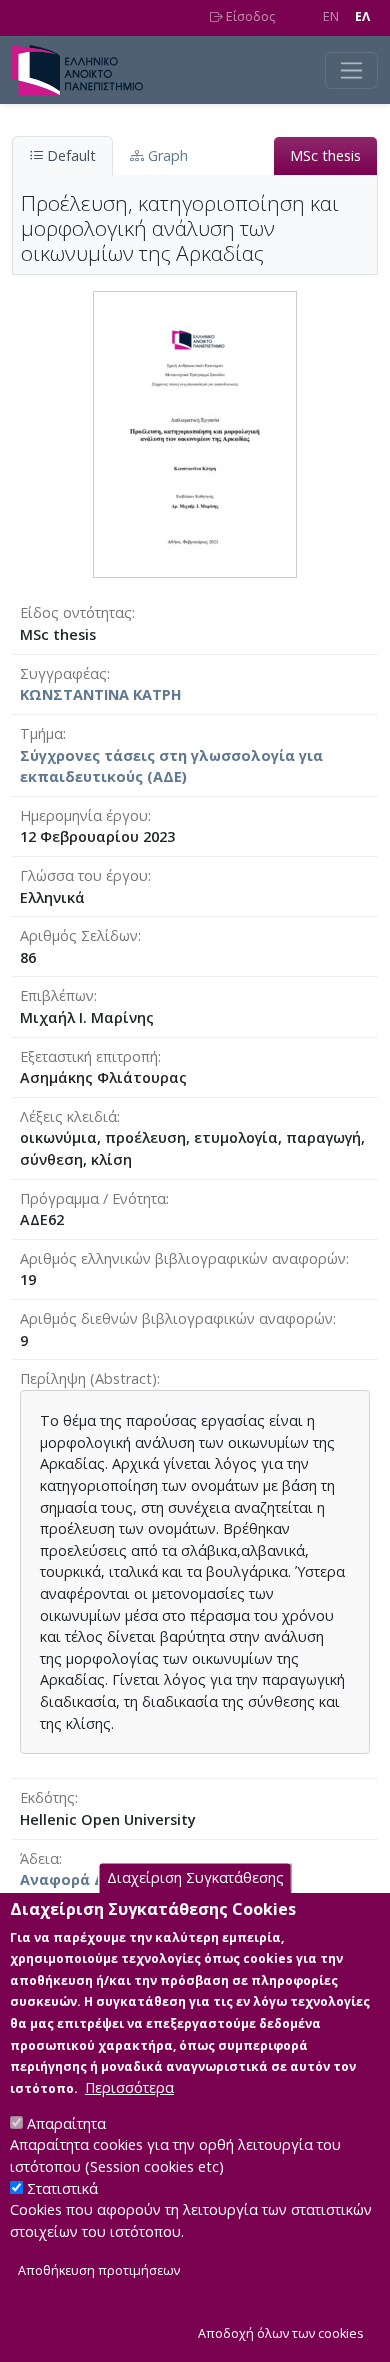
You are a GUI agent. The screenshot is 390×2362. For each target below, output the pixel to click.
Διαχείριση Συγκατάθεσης (195, 1878)
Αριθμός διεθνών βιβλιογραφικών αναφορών (176, 1318)
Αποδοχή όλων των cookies (281, 2333)
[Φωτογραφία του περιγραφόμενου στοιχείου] (195, 433)
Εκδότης (47, 1797)
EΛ (362, 16)
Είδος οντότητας (76, 612)
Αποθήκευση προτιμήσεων (99, 2270)
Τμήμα (41, 733)
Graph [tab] (166, 155)
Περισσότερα (129, 2087)
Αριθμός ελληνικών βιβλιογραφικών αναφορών (183, 1258)
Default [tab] (69, 155)
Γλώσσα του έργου (84, 875)
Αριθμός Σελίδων (79, 935)
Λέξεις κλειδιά (68, 1116)
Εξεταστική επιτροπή (89, 1056)
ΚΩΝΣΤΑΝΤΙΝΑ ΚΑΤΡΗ (101, 694)
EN (331, 16)
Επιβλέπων (57, 995)
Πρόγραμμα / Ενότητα (93, 1198)
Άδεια (39, 1858)
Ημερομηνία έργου (84, 815)
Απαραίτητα (66, 2123)
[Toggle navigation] (351, 70)
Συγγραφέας (63, 673)
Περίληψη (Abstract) (88, 1378)
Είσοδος (249, 16)
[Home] (85, 70)
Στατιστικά (62, 2188)
